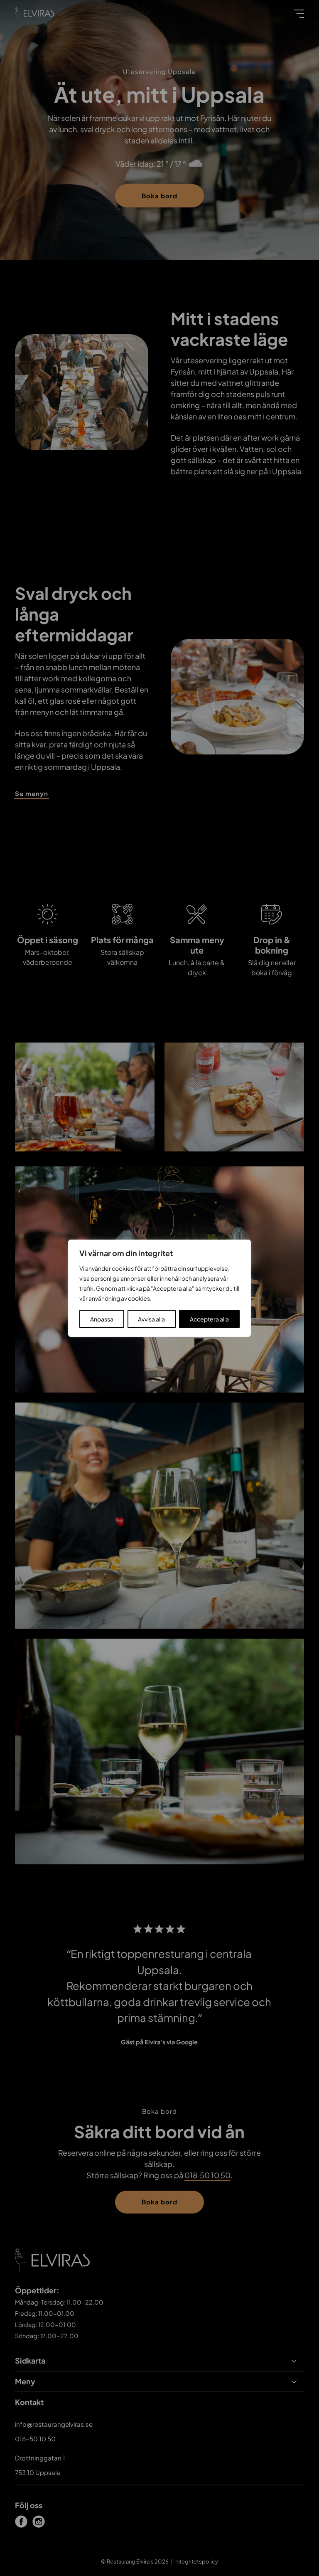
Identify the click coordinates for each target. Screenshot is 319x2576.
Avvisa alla (151, 1319)
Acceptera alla (209, 1319)
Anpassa (102, 1319)
